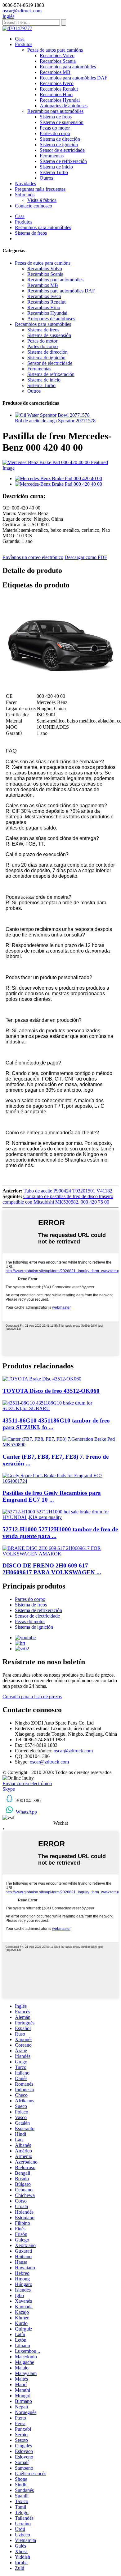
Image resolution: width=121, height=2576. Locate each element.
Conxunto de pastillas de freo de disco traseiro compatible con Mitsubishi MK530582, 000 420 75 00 (58, 1199)
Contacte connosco (34, 206)
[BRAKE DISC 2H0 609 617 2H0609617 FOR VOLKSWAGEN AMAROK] (60, 1554)
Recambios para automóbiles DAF (74, 78)
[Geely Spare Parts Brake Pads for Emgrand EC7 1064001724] (60, 1481)
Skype (9, 1789)
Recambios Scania (58, 61)
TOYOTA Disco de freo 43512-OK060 (51, 1391)
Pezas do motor (55, 128)
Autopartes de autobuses (64, 106)
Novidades (25, 183)
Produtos (24, 44)
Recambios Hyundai (60, 100)
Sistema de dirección (60, 139)
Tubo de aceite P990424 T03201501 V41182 (68, 1191)
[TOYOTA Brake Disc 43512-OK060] (42, 1379)
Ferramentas (52, 156)
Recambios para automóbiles (68, 67)
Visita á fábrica (42, 200)
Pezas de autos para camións (55, 50)
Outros (46, 178)
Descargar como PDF (86, 557)
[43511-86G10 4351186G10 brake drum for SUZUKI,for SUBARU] (60, 1408)
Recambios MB (55, 72)
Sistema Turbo (54, 172)
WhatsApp (26, 1812)
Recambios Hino (56, 94)
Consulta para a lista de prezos (32, 1697)
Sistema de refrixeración (63, 161)
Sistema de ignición (59, 145)
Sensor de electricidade (62, 150)
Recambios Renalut (59, 89)
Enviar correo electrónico (27, 1783)
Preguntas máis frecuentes (40, 189)
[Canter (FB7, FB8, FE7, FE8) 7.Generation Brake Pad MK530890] (60, 1445)
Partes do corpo (55, 133)
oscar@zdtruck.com (73, 1751)
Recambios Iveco (57, 83)
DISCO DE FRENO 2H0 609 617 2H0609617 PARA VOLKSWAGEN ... (52, 1569)
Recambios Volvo (57, 55)
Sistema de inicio (56, 167)
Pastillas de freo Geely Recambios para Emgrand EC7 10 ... (52, 1496)
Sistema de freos (56, 117)
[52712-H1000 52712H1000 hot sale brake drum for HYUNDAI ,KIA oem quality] (60, 1517)
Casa (20, 39)
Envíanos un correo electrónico (33, 557)
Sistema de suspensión (62, 122)
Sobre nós (25, 195)
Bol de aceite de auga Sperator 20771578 (55, 421)
